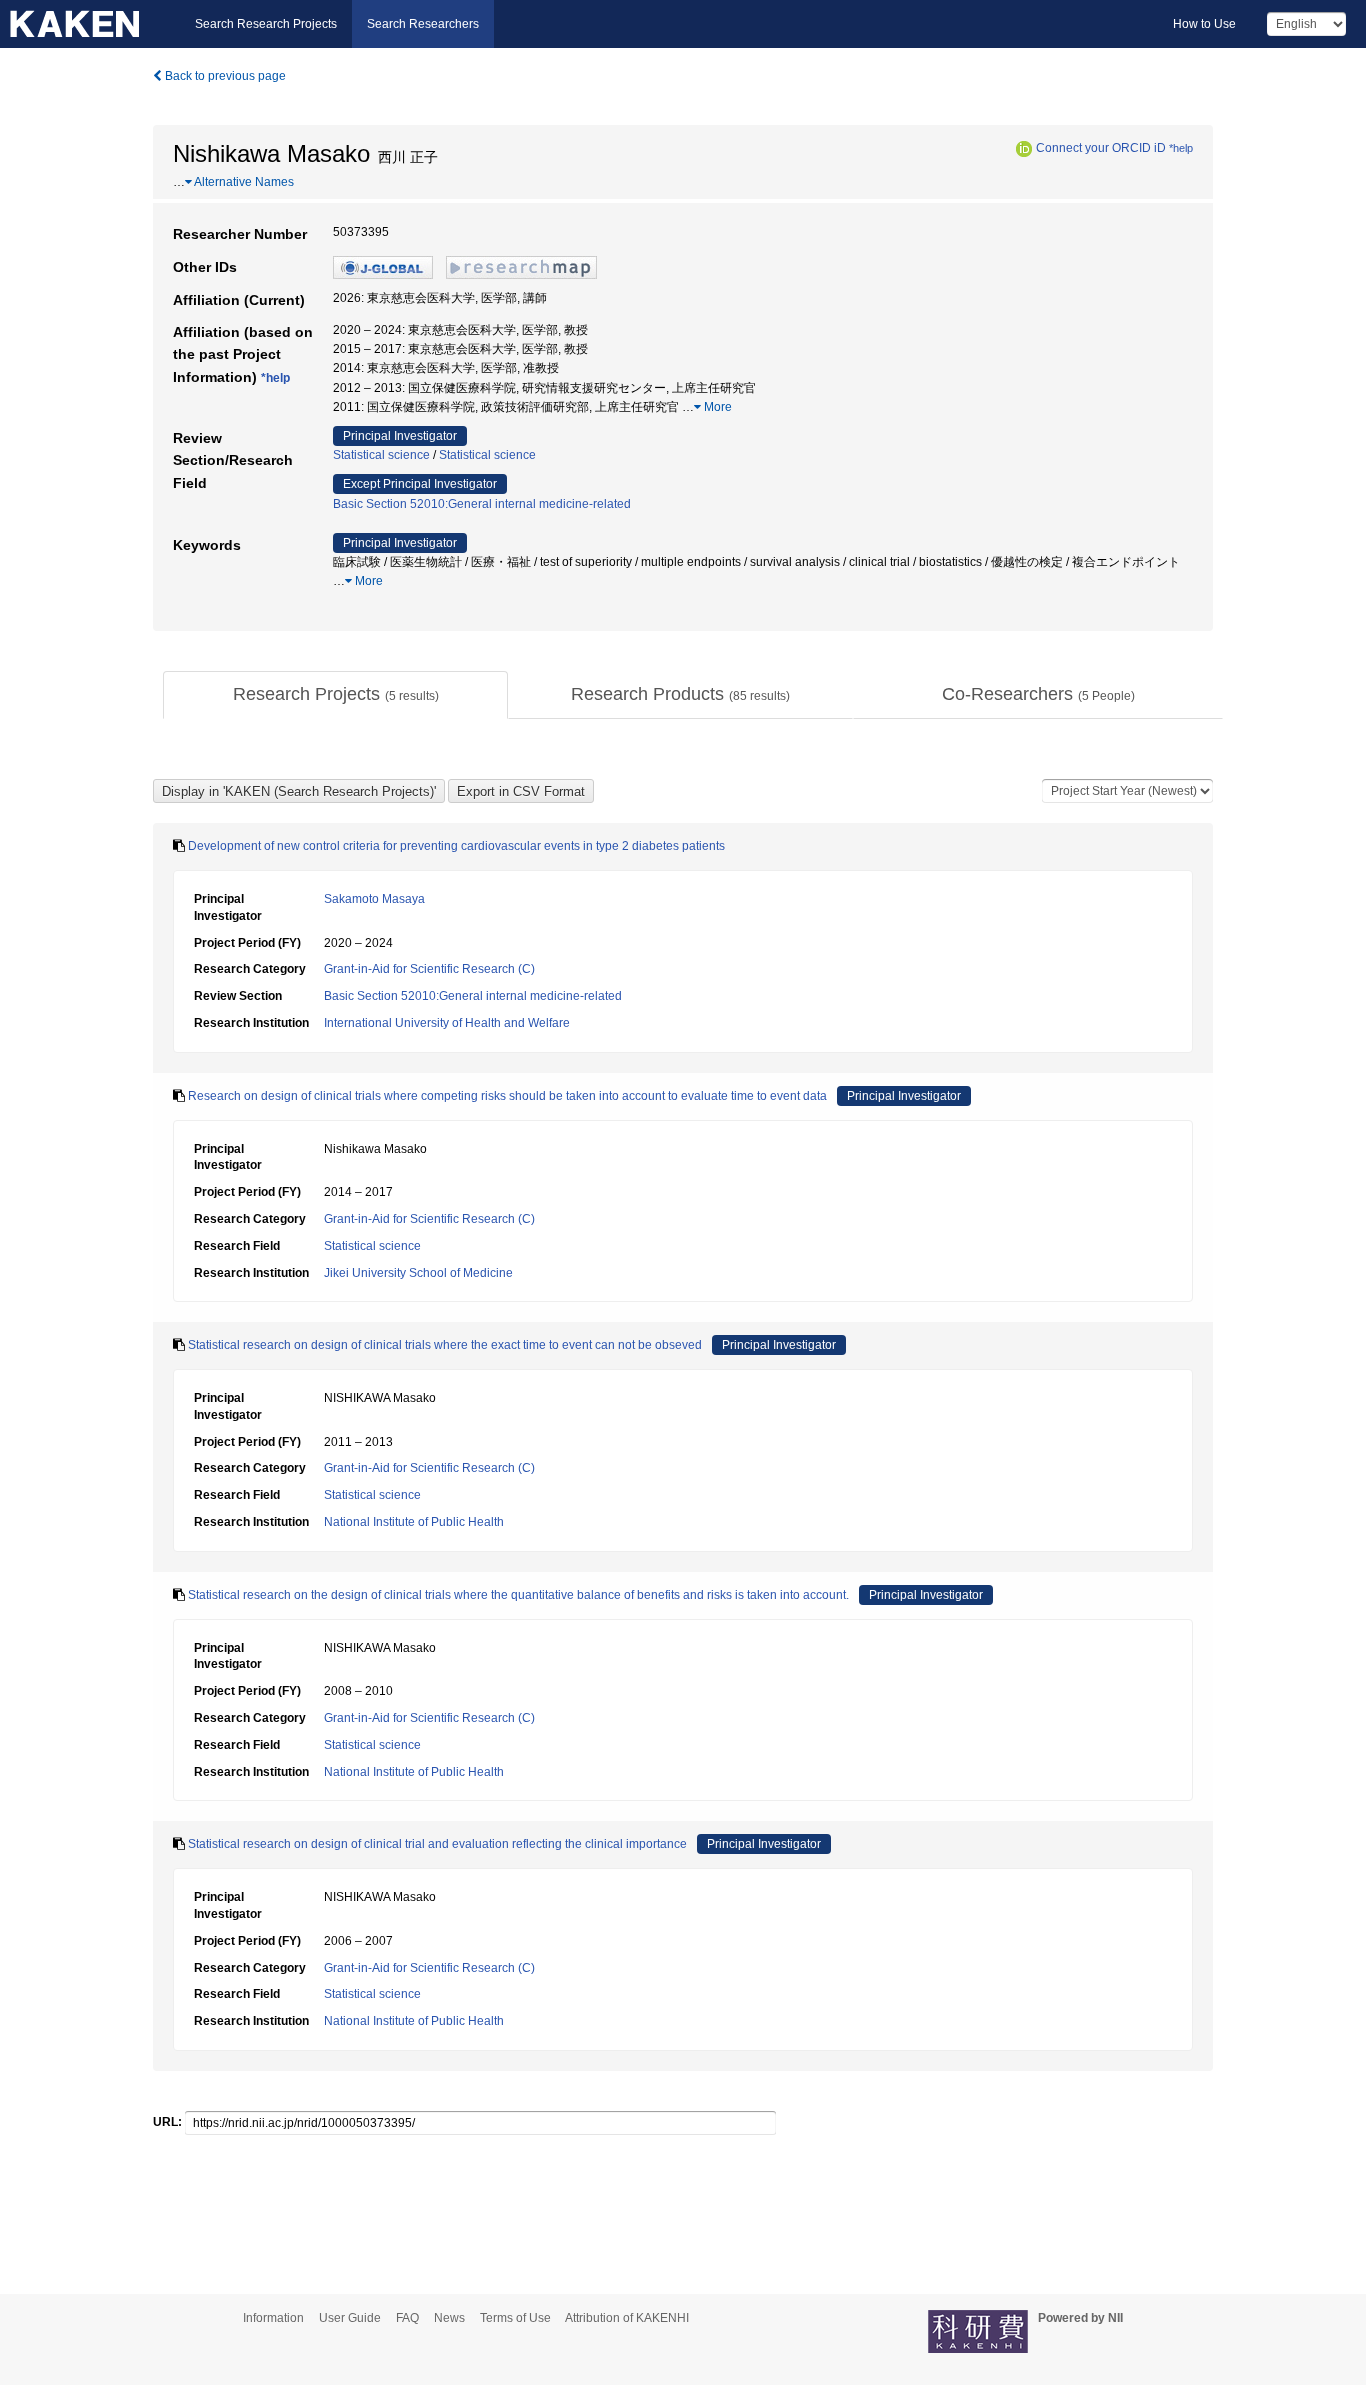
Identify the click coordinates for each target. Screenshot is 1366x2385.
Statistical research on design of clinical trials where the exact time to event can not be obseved (445, 1345)
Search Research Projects (266, 24)
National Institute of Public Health (414, 1522)
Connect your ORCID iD (1101, 148)
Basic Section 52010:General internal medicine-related (482, 504)
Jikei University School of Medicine (418, 1273)
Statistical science (381, 455)
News (449, 2318)
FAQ (407, 2318)
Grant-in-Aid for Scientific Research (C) (429, 969)
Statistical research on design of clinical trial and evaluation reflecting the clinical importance (437, 1844)
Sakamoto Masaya (374, 899)
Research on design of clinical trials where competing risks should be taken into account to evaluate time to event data (507, 1096)
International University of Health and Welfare (447, 1023)
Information (273, 2318)
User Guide (350, 2318)
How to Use (1204, 24)
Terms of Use (515, 2318)
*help (1181, 148)
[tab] (335, 695)
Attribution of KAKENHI (627, 2318)
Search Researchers (423, 24)
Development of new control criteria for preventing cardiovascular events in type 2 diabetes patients (456, 846)
